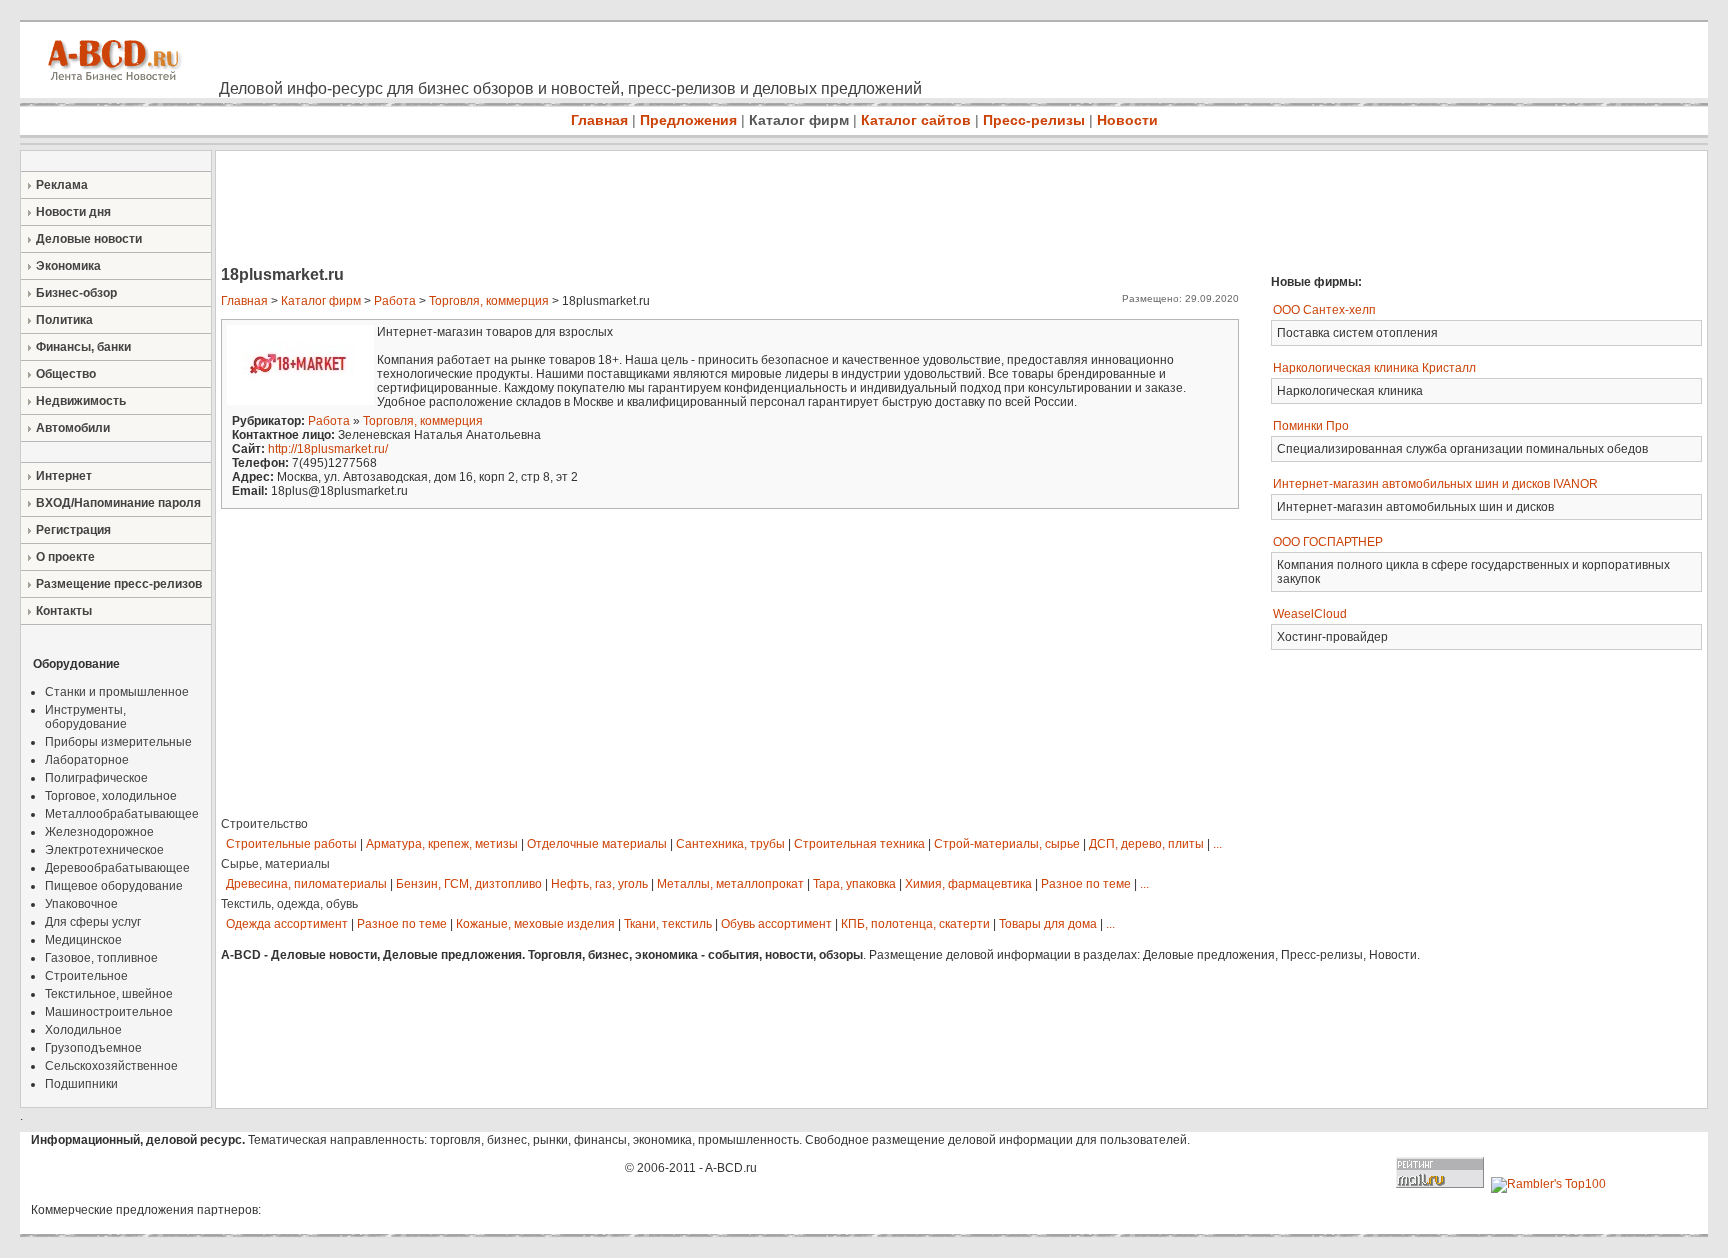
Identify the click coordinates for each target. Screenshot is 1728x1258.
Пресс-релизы (1034, 120)
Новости (1127, 120)
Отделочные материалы (597, 844)
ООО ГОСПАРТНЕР (1328, 542)
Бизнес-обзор (76, 293)
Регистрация (73, 530)
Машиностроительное (109, 1012)
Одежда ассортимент (287, 924)
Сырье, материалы (275, 864)
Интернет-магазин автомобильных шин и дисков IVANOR (1435, 484)
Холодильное (83, 1030)
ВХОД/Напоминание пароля (118, 503)
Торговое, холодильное (111, 796)
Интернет (64, 476)
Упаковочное (81, 904)
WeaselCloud (1310, 614)
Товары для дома (1048, 924)
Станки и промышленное (117, 692)
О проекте (65, 557)
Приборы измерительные (118, 742)
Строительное (86, 976)
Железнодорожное (99, 832)
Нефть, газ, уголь (599, 884)
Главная (599, 120)
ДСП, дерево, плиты (1146, 844)
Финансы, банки (83, 347)
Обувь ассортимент (776, 924)
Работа (395, 301)
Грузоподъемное (93, 1048)
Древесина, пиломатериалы (306, 884)
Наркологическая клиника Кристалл (1374, 368)
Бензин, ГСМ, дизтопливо (469, 884)
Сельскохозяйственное (111, 1066)
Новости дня (73, 212)
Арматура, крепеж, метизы (442, 844)
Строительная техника (859, 844)
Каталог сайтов (916, 120)
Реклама (62, 185)
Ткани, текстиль (668, 924)
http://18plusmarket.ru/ (328, 449)
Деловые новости (89, 239)
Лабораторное (87, 760)
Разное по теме (1086, 884)
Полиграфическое (96, 778)
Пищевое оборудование (114, 886)
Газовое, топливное (101, 958)
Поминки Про (1311, 426)
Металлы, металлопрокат (730, 884)
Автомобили (73, 428)
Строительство (264, 824)
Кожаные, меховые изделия (535, 924)
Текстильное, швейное (109, 994)
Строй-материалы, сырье (1007, 844)
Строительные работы (291, 844)
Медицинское (83, 940)
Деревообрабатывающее (117, 868)
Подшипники (81, 1084)
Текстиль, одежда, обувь (289, 904)
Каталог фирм (799, 120)
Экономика (68, 266)
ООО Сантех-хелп (1324, 310)
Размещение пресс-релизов (119, 584)
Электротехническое (104, 850)
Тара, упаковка (854, 884)
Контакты (64, 611)
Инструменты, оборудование (86, 717)
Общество (66, 374)
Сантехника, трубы (730, 844)
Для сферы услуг (93, 922)
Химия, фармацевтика (968, 884)
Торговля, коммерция (489, 301)
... (1217, 844)
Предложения (688, 120)
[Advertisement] (580, 210)
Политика (64, 320)
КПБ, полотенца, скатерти (915, 924)
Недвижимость (81, 401)
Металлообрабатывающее (122, 814)
